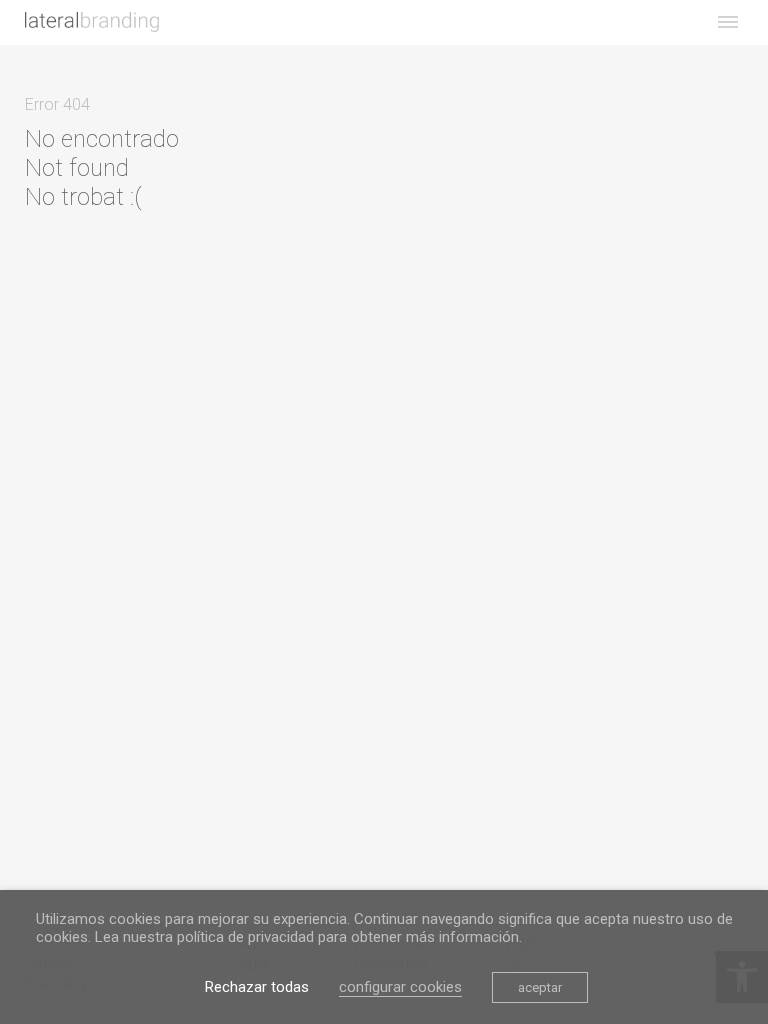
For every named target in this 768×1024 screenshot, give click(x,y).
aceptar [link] (540, 987)
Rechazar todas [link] (257, 987)
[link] (92, 22)
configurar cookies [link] (400, 987)
